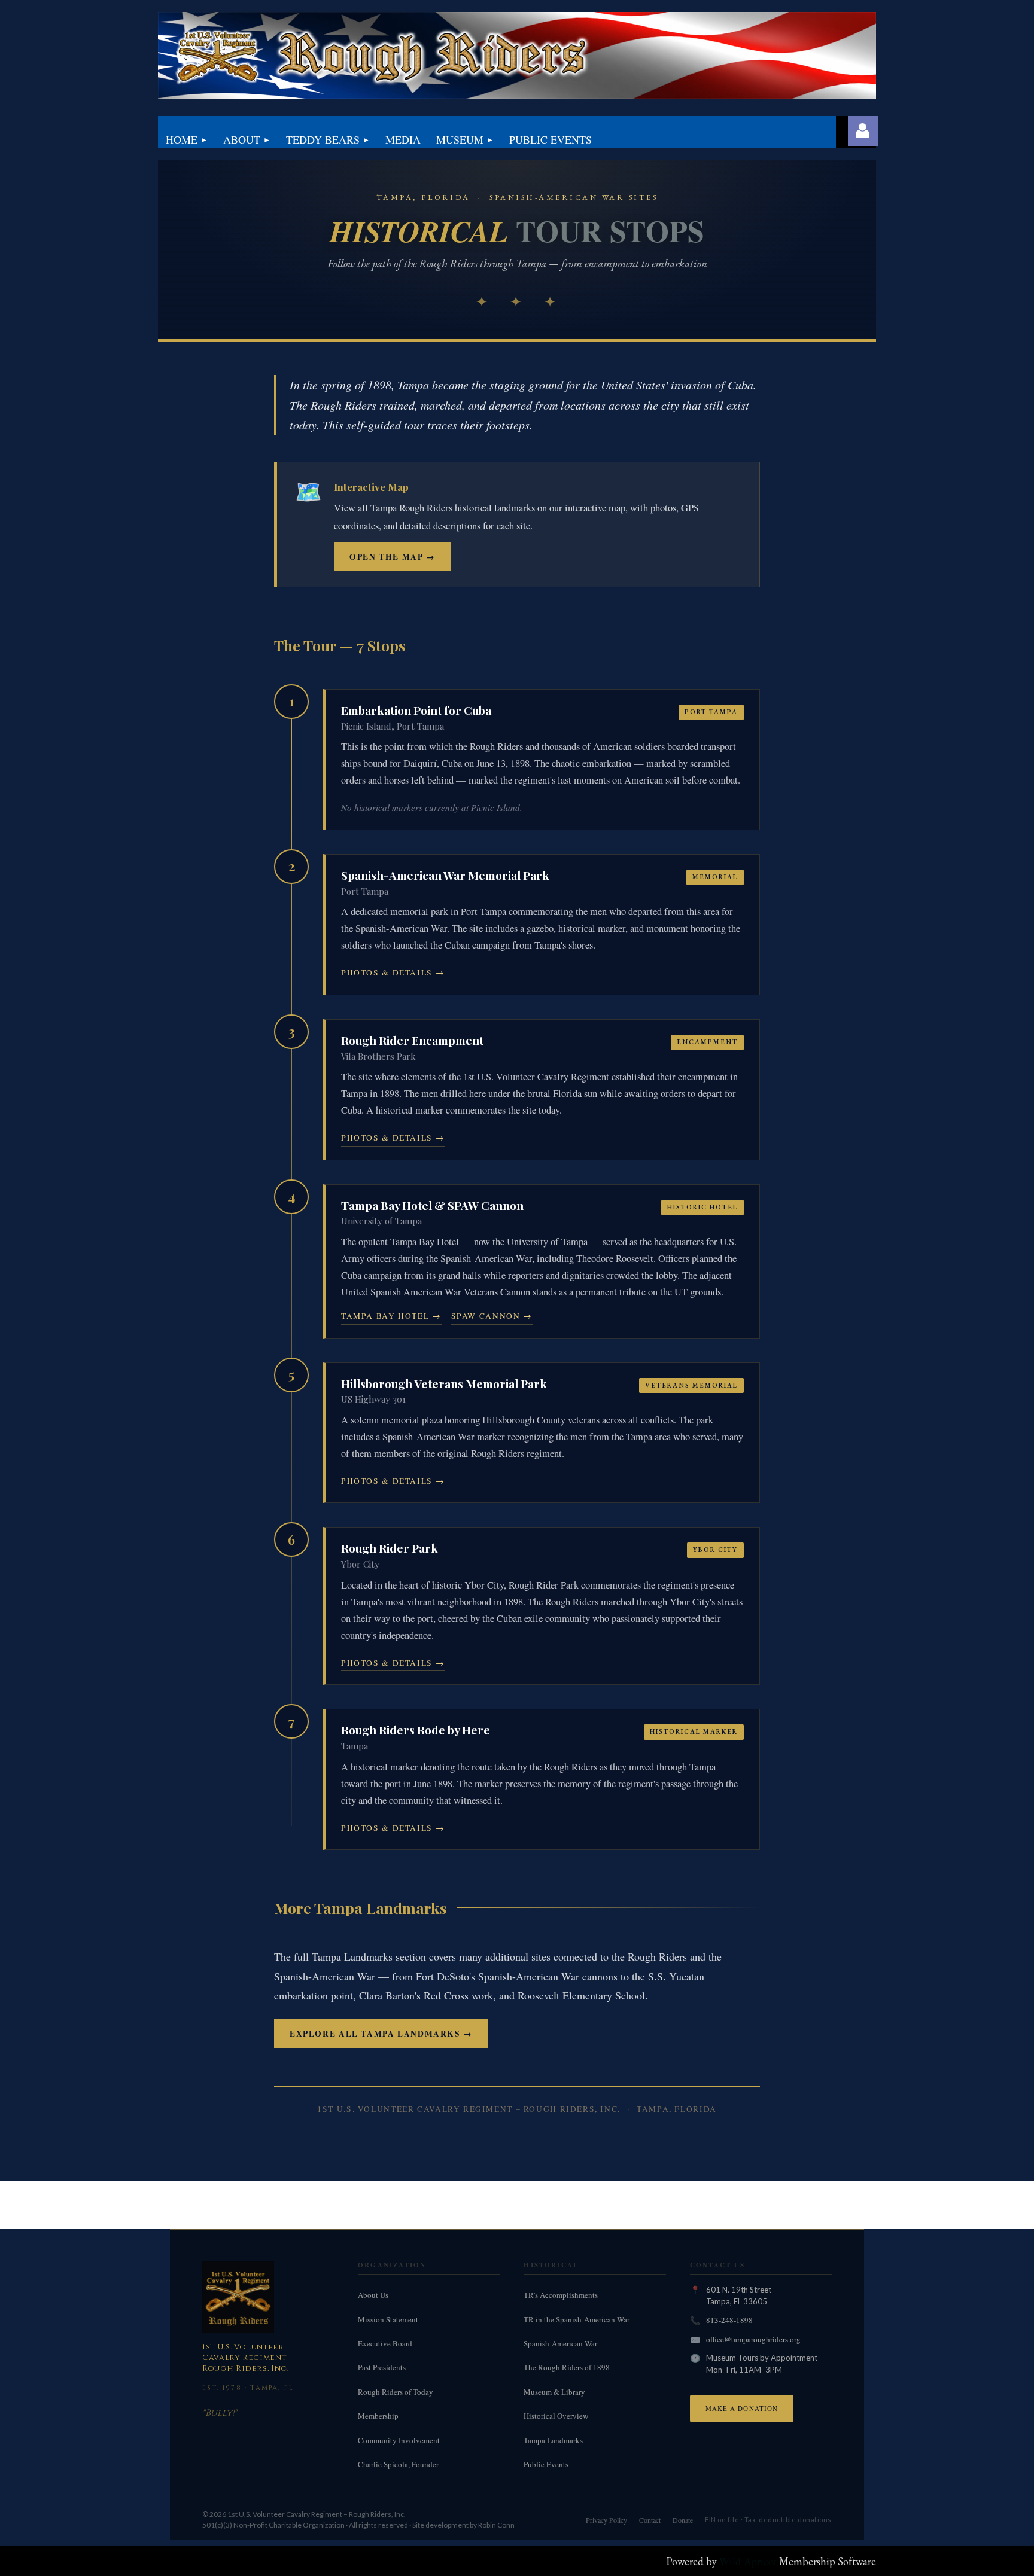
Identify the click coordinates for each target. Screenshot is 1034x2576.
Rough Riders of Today (396, 2392)
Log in (863, 131)
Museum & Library (554, 2392)
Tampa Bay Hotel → (391, 1316)
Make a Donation (742, 2408)
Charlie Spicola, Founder (398, 2464)
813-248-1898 (729, 2320)
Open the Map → (393, 557)
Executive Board (385, 2343)
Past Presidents (382, 2367)
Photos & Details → (393, 973)
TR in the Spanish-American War (577, 2319)
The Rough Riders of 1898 (567, 2367)
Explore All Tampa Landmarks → (381, 2034)
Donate (683, 2520)
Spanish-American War (560, 2343)
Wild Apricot (748, 2561)
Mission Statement (388, 2319)
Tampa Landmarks (553, 2440)
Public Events (546, 2464)
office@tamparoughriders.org (753, 2339)
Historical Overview (556, 2416)
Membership (378, 2416)
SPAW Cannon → (492, 1316)
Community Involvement (399, 2440)
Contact (650, 2520)
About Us (373, 2295)
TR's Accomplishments (561, 2295)
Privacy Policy (606, 2520)
